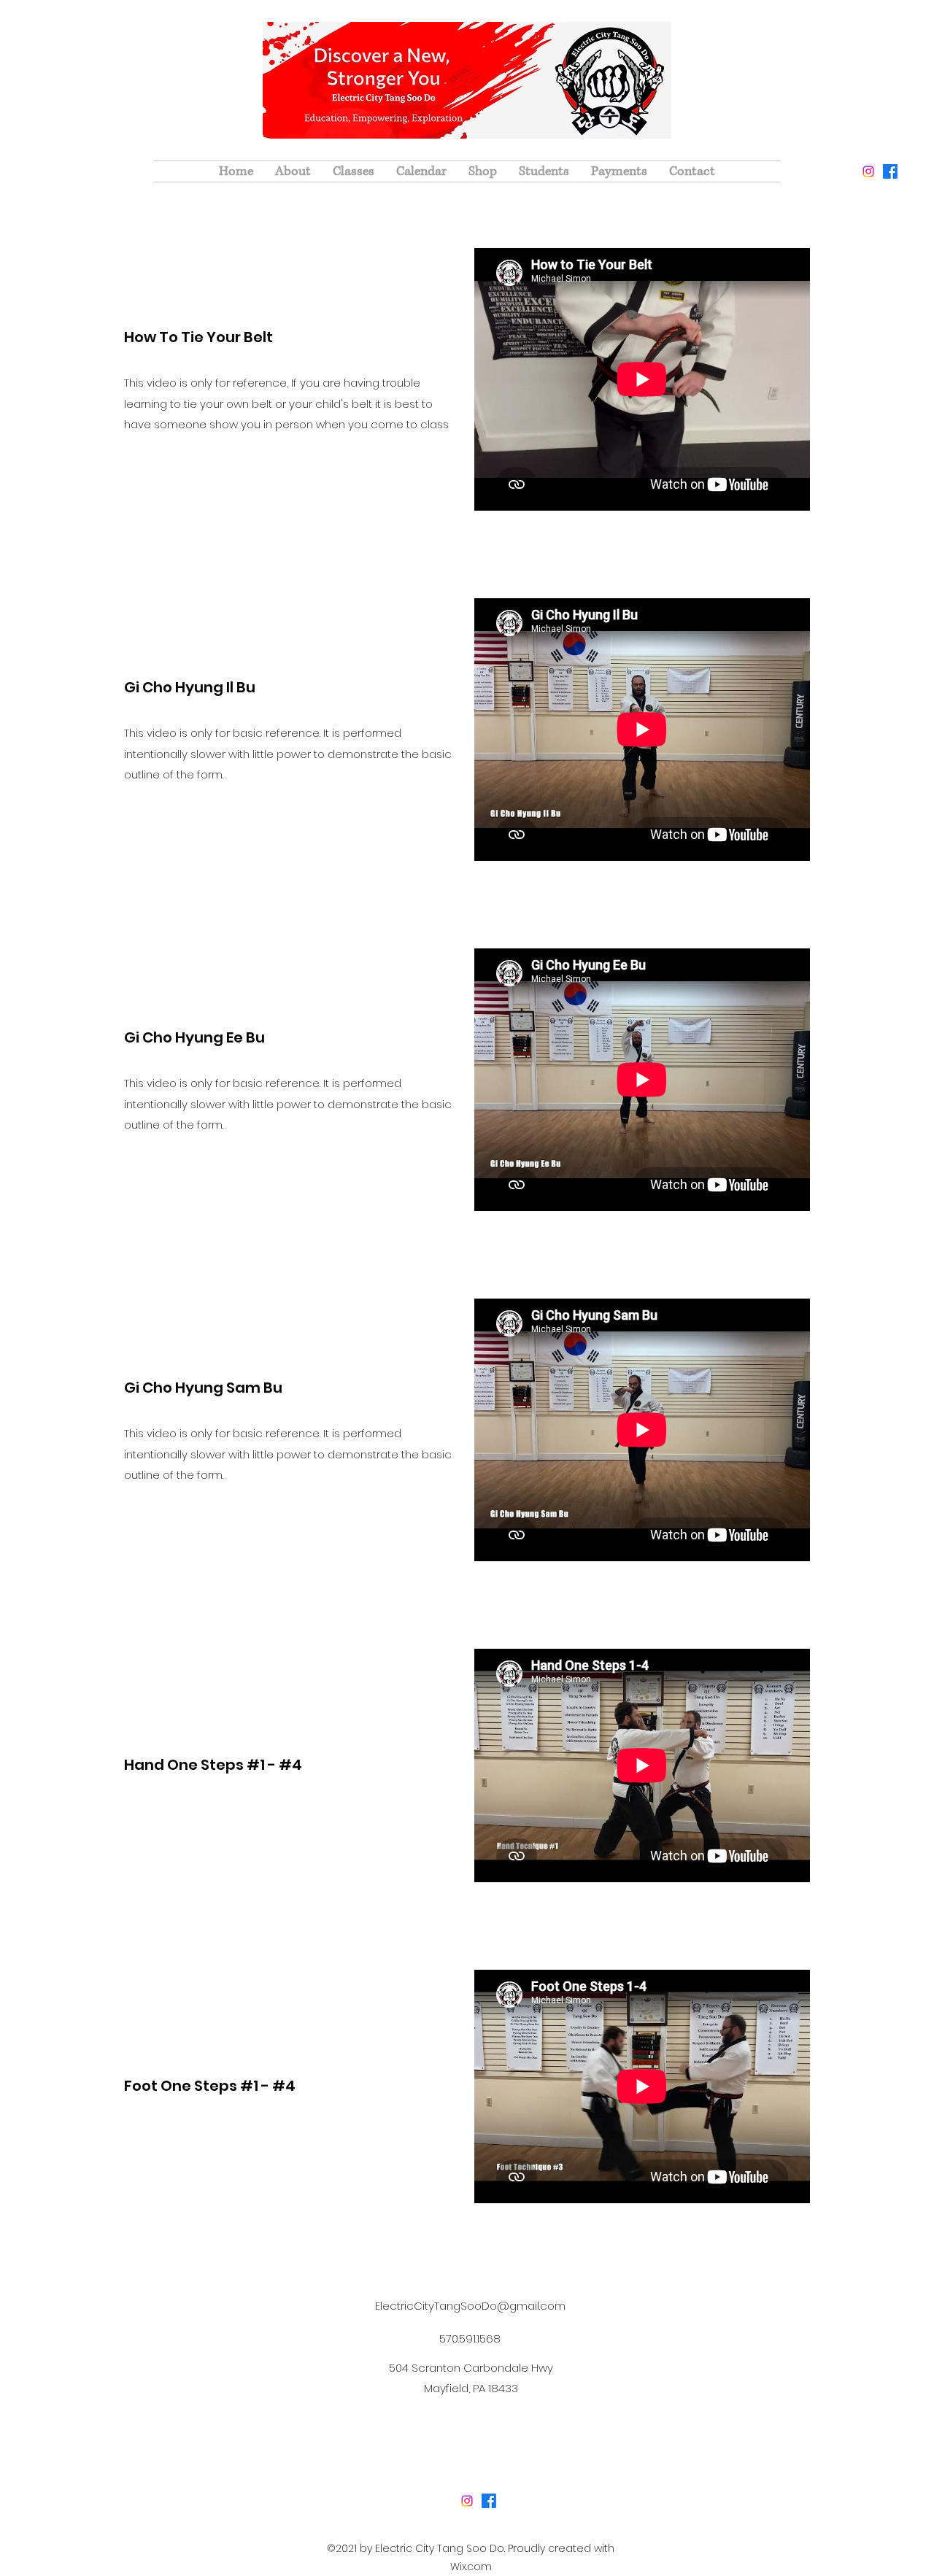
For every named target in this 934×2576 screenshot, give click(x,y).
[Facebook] (890, 171)
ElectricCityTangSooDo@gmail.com (470, 2306)
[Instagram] (868, 171)
